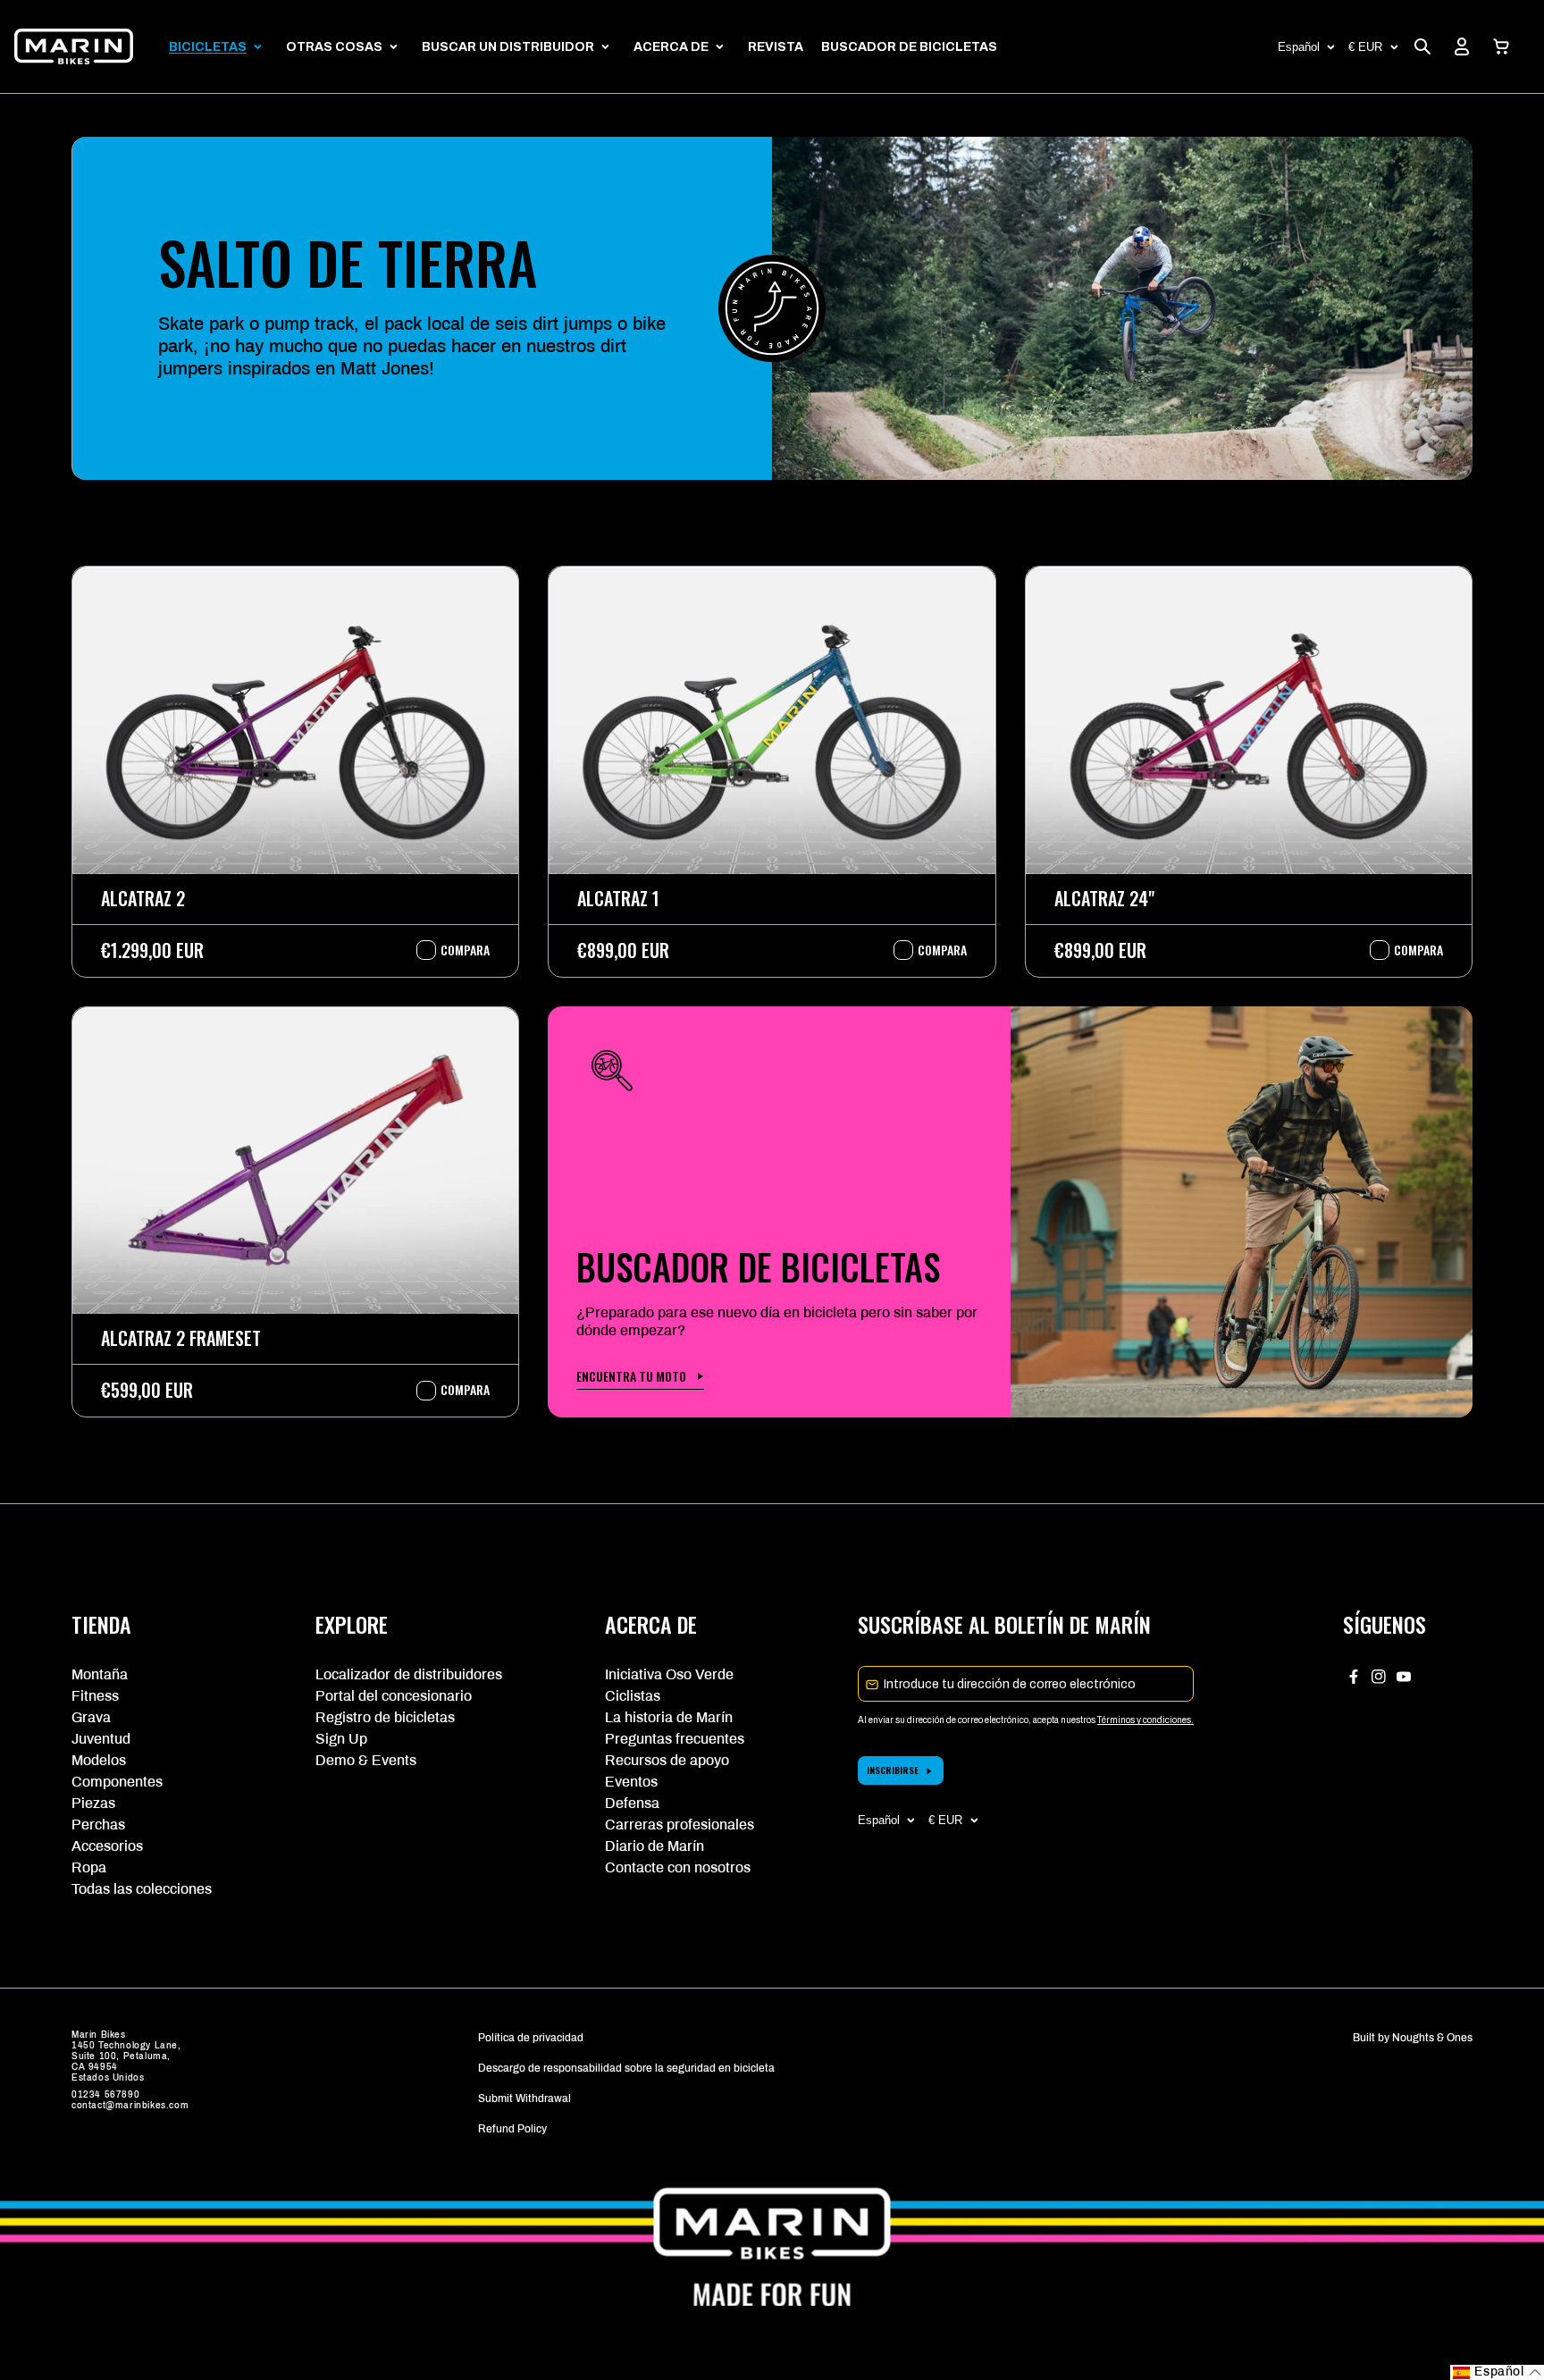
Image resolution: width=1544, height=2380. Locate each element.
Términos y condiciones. (1145, 1720)
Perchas (98, 1825)
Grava (91, 1717)
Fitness (95, 1696)
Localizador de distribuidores (409, 1674)
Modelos (99, 1760)
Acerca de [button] (671, 47)
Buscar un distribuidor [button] (508, 47)
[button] (1501, 46)
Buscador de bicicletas (909, 47)
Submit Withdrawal (524, 2098)
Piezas (93, 1803)
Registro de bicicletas (385, 1717)
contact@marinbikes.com (130, 2105)
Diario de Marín (655, 1846)
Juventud (101, 1739)
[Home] (74, 46)
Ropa (89, 1867)
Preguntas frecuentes (675, 1739)
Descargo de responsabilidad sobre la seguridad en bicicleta (626, 2068)
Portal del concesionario (394, 1696)
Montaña (100, 1674)
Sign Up (341, 1739)
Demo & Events (366, 1760)
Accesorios (107, 1846)
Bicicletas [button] (208, 47)
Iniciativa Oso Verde (669, 1674)
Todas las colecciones (142, 1889)
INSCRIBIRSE (893, 1770)
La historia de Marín (669, 1717)
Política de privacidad (531, 2038)
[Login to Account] (1462, 46)
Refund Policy (512, 2129)
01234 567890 (105, 2094)
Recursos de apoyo (667, 1760)
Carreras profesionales (680, 1825)
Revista (776, 47)
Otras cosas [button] (334, 47)
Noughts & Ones (1432, 2038)
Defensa (632, 1803)
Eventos (631, 1782)
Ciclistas (633, 1696)
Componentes (117, 1782)
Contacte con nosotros (678, 1867)
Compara (456, 950)
